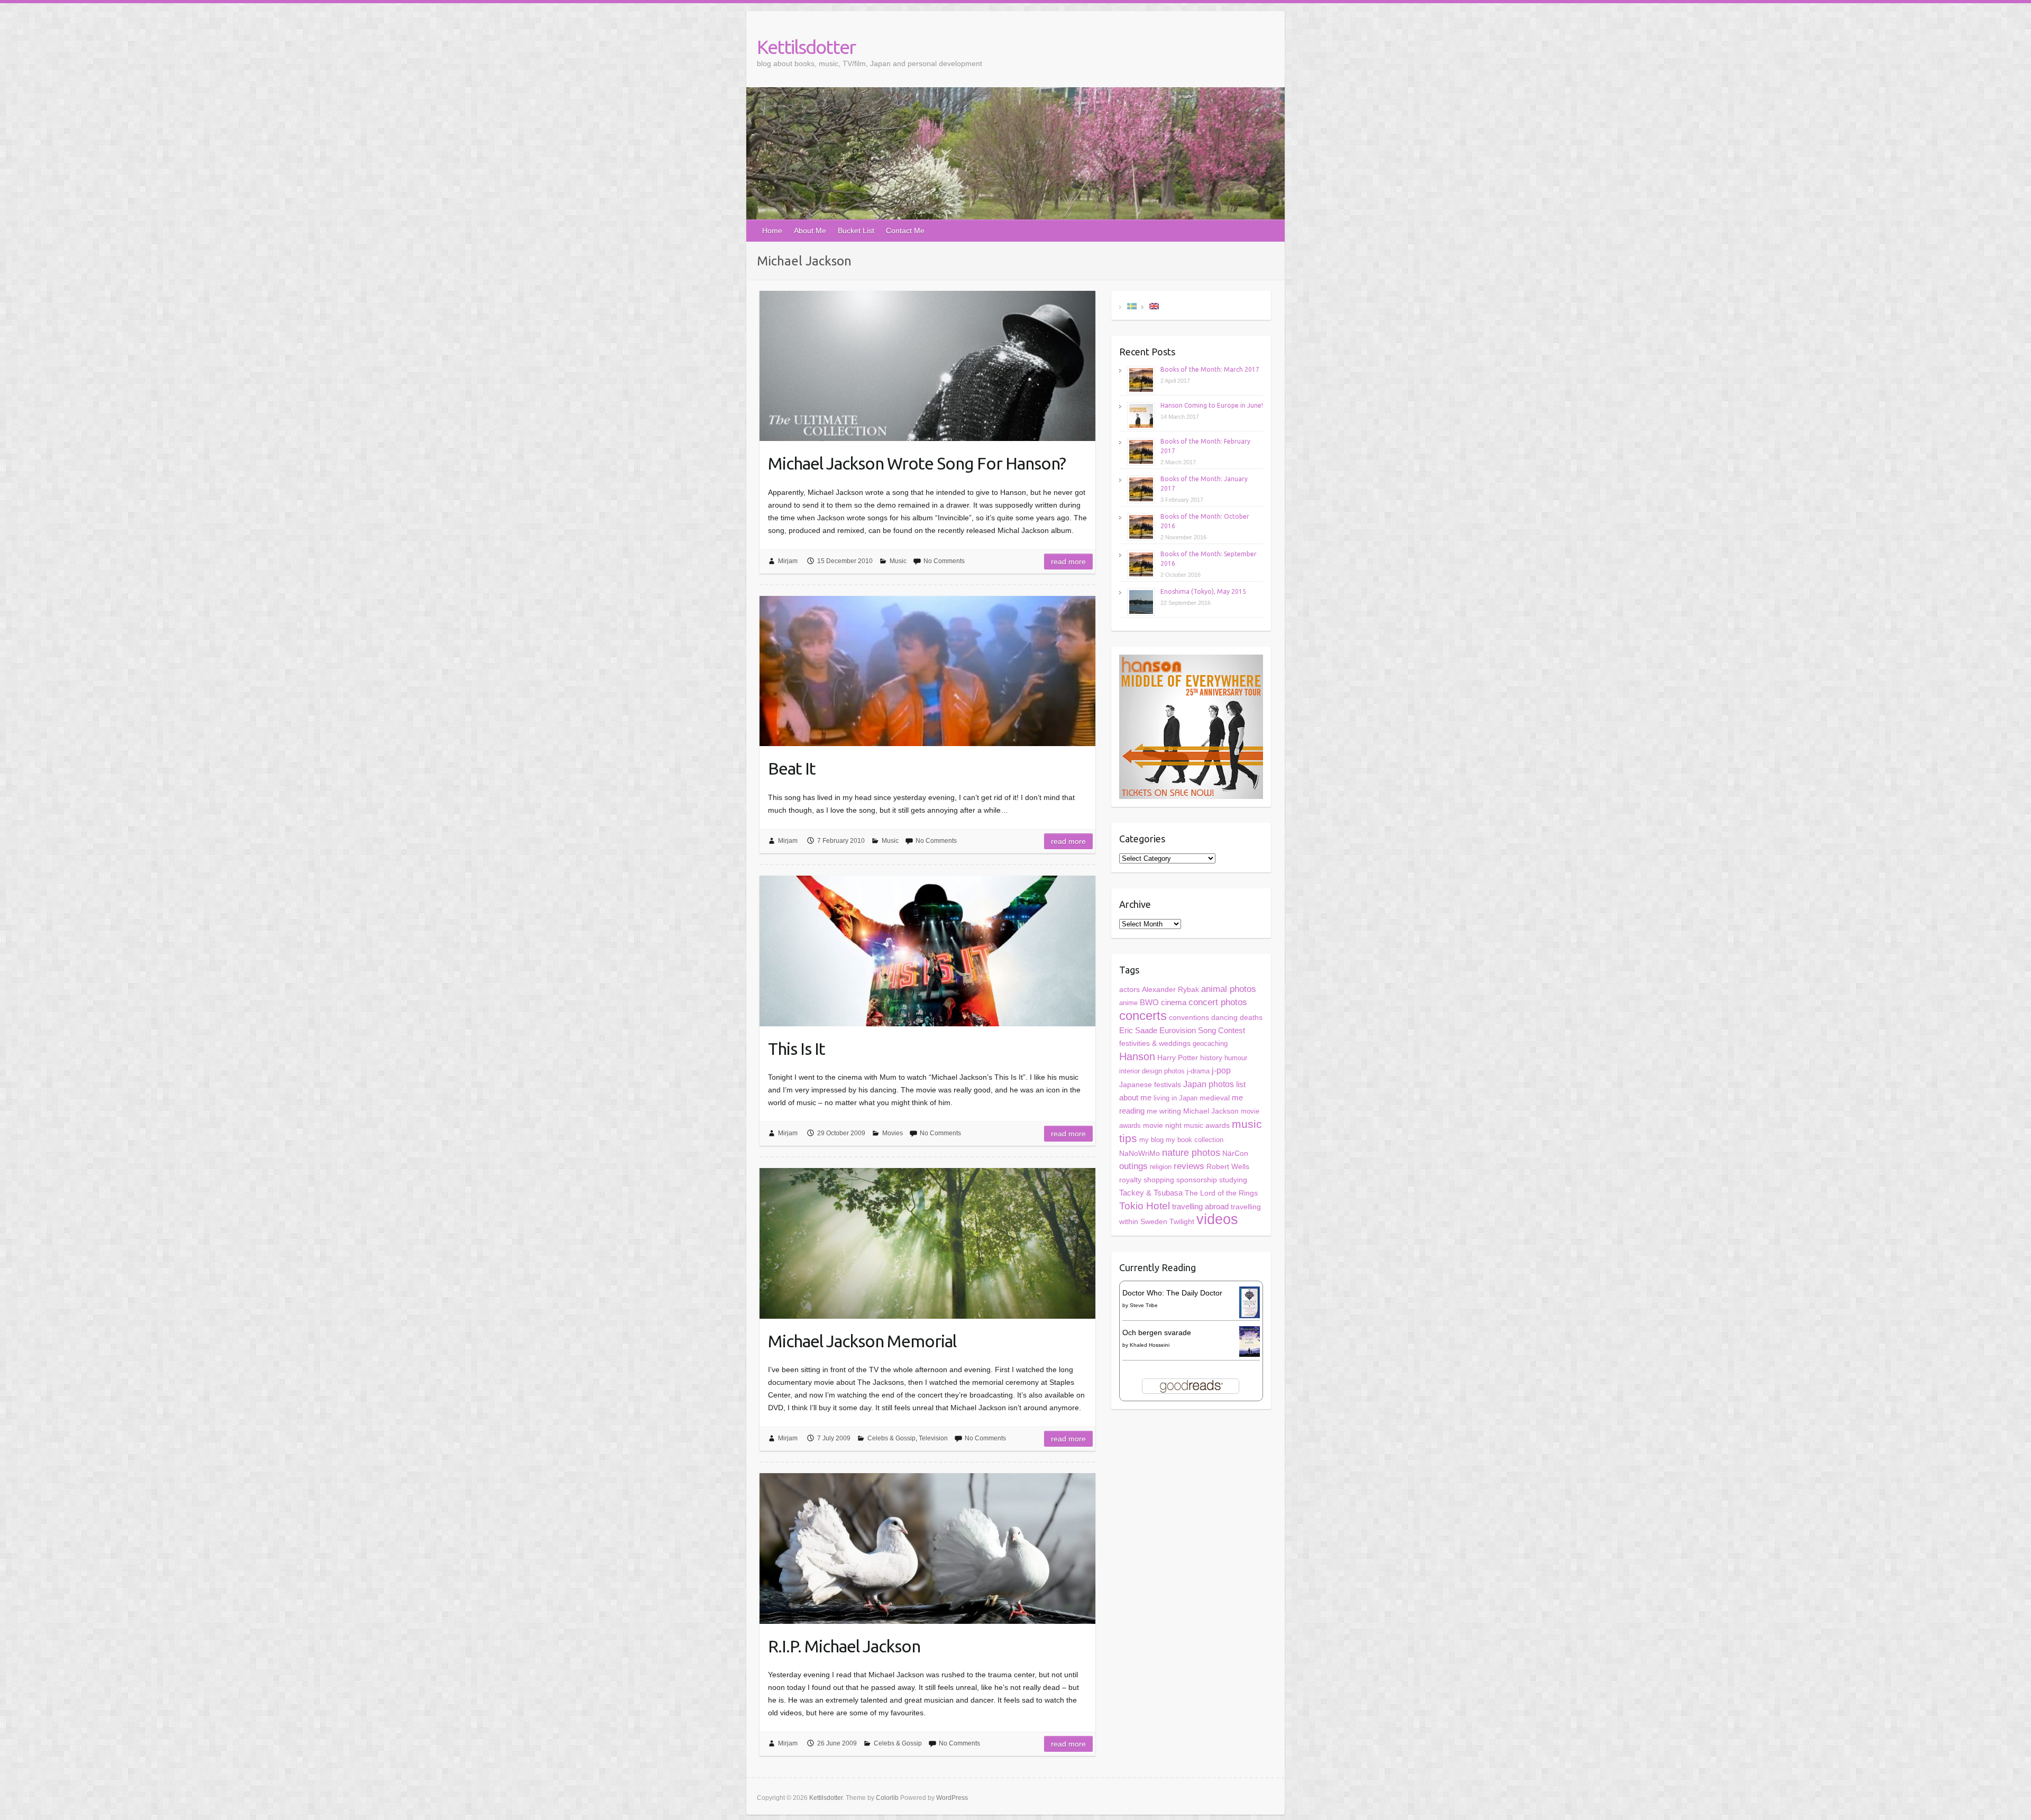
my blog (1151, 1140)
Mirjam (788, 561)
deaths (1251, 1017)
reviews (1189, 1166)
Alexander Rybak (1170, 990)
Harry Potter (1178, 1058)
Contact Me (905, 231)
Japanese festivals (1150, 1085)
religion (1161, 1167)
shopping (1159, 1180)
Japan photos (1209, 1084)
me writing (1164, 1111)
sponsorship (1197, 1180)
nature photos (1191, 1153)
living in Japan (1175, 1098)
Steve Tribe (1144, 1305)
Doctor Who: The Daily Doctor (1172, 1293)
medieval (1215, 1098)
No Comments (944, 561)
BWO (1149, 1003)
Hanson (1137, 1056)
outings (1133, 1166)
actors (1129, 989)
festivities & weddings (1155, 1044)
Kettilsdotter (806, 47)
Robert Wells (1228, 1166)
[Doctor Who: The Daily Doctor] (1250, 1293)
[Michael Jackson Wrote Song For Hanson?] (927, 366)
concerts (1143, 1015)
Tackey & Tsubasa (1151, 1193)
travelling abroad (1200, 1207)
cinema (1174, 1002)
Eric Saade (1138, 1030)
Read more (1068, 562)
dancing (1224, 1018)
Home (772, 231)
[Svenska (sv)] (1132, 305)
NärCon (1235, 1153)
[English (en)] (1154, 305)
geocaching (1210, 1044)
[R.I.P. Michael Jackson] (927, 1548)
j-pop (1221, 1070)
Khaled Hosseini (1150, 1345)
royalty (1130, 1180)
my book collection (1195, 1140)
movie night (1162, 1125)
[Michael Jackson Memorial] (927, 1243)
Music (898, 561)
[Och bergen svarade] (1250, 1332)
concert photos (1218, 1002)
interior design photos (1152, 1071)
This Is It (797, 1049)
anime (1128, 1003)
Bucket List (856, 231)
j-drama (1198, 1071)
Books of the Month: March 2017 (1210, 369)
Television (933, 1438)
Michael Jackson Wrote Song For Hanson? (917, 463)
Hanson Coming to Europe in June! (1212, 405)
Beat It (792, 768)
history (1211, 1058)
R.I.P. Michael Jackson (844, 1646)
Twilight (1182, 1221)
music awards (1207, 1125)
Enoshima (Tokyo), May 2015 (1203, 591)
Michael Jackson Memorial (862, 1341)
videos (1217, 1219)
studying (1233, 1180)
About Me (810, 231)
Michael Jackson (1211, 1111)
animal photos (1229, 989)
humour (1236, 1058)
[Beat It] (927, 671)
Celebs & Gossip (891, 1438)
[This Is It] (927, 951)
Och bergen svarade (1157, 1332)
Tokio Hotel (1145, 1206)
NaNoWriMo (1140, 1153)
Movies (893, 1133)
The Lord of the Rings (1221, 1193)
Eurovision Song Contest (1202, 1030)
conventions (1189, 1018)
